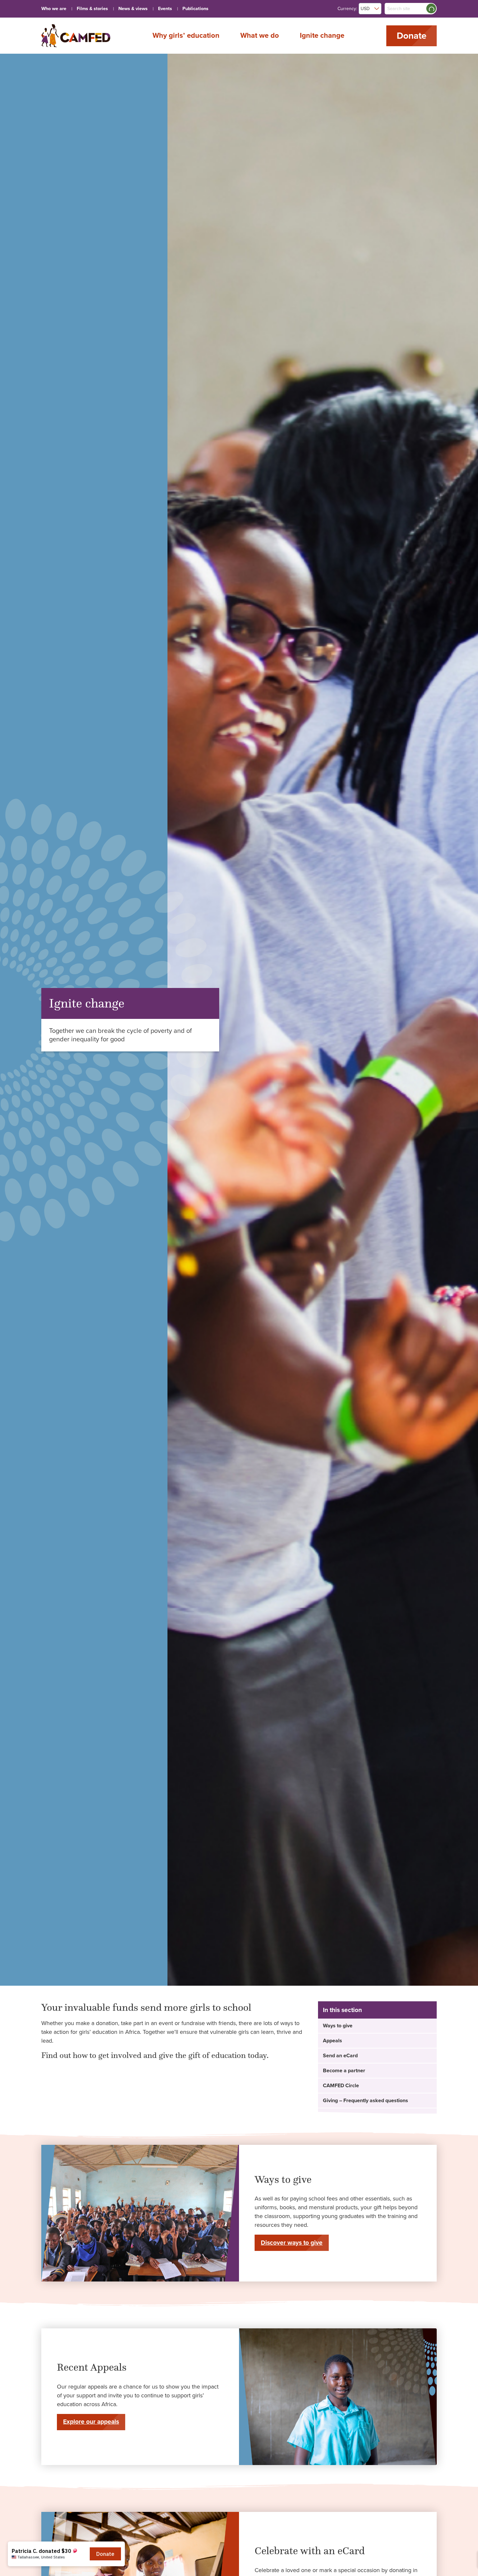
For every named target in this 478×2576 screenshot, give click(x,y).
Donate (412, 36)
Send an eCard (340, 2056)
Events (165, 9)
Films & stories (92, 9)
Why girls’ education (186, 35)
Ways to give (338, 2026)
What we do (260, 35)
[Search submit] (431, 8)
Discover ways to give (292, 2243)
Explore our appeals (91, 2422)
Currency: (347, 9)
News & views (133, 9)
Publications (195, 9)
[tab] (377, 2026)
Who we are (54, 9)
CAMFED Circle (341, 2086)
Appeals (332, 2041)
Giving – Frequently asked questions (365, 2101)
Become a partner (344, 2071)
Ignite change (322, 35)
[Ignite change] (76, 36)
